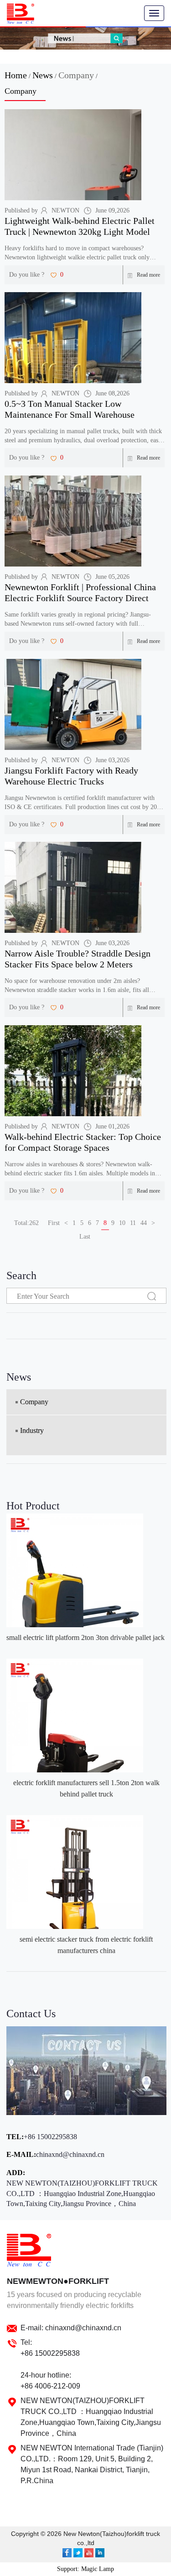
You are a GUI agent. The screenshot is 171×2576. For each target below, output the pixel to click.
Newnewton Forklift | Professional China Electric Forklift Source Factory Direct (80, 592)
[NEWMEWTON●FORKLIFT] (21, 14)
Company (76, 75)
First (54, 1223)
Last (85, 1237)
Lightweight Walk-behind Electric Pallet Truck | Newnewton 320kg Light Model (80, 226)
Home (16, 75)
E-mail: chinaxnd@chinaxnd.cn (71, 2328)
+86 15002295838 (50, 2137)
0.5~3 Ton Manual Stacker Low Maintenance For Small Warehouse (70, 409)
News (43, 75)
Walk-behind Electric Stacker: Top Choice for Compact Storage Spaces (83, 1142)
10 (122, 1223)
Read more (148, 275)
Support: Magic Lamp (85, 2569)
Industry (32, 1430)
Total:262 (26, 1223)
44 (144, 1223)
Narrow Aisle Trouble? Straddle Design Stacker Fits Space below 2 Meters (78, 959)
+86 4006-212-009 (50, 2386)
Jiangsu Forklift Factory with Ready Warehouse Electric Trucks (71, 776)
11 (133, 1223)
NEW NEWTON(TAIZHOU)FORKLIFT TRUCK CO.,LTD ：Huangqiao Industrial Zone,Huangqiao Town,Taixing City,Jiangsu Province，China (82, 2194)
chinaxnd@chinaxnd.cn (70, 2154)
